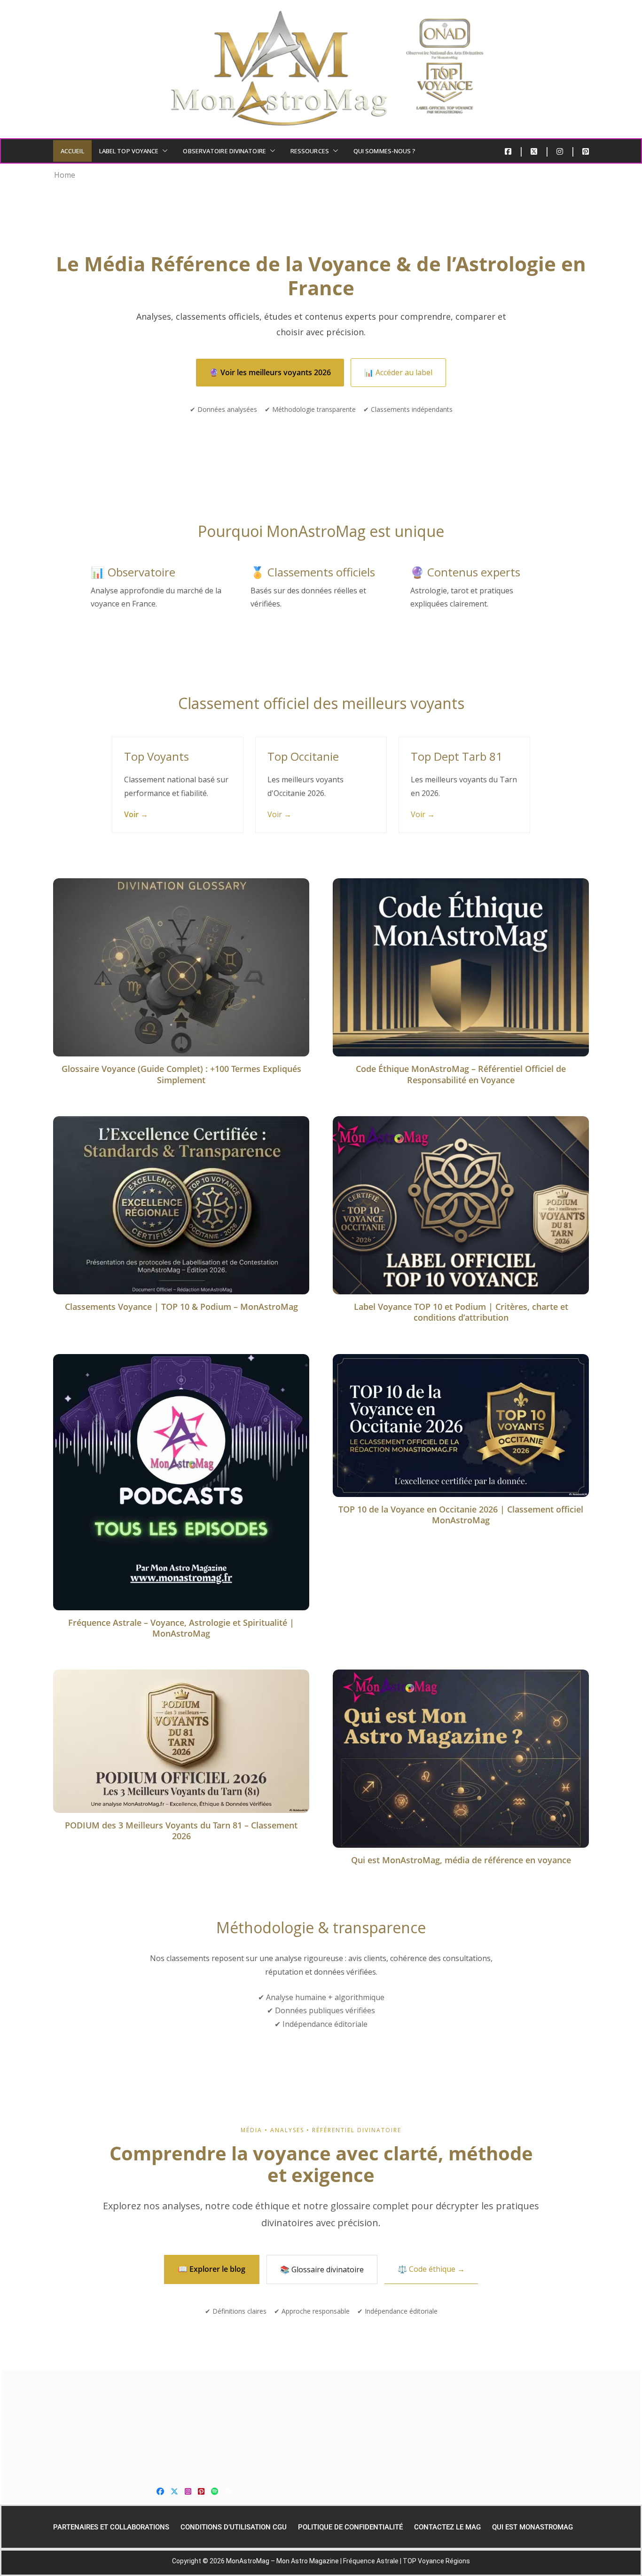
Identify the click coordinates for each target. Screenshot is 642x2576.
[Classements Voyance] (321, 2424)
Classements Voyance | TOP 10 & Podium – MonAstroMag (181, 1307)
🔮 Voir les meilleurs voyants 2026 (270, 372)
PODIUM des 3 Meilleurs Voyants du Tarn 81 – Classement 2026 (181, 1831)
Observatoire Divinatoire (224, 151)
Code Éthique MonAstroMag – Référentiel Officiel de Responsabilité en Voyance (461, 1074)
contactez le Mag (447, 2527)
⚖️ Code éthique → (431, 2269)
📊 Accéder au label (398, 372)
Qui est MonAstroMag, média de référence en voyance (461, 1860)
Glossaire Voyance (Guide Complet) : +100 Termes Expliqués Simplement (181, 1074)
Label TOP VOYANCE (129, 151)
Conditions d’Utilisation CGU (234, 2527)
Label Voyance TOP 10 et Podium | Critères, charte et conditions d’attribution (461, 1312)
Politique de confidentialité (350, 2527)
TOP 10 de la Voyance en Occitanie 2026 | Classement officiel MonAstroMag (461, 1515)
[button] (163, 151)
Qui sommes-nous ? (385, 151)
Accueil (72, 151)
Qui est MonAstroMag (532, 2527)
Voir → (136, 814)
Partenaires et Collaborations (111, 2527)
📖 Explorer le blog (212, 2269)
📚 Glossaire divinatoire (322, 2269)
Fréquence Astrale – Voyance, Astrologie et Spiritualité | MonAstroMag (181, 1628)
